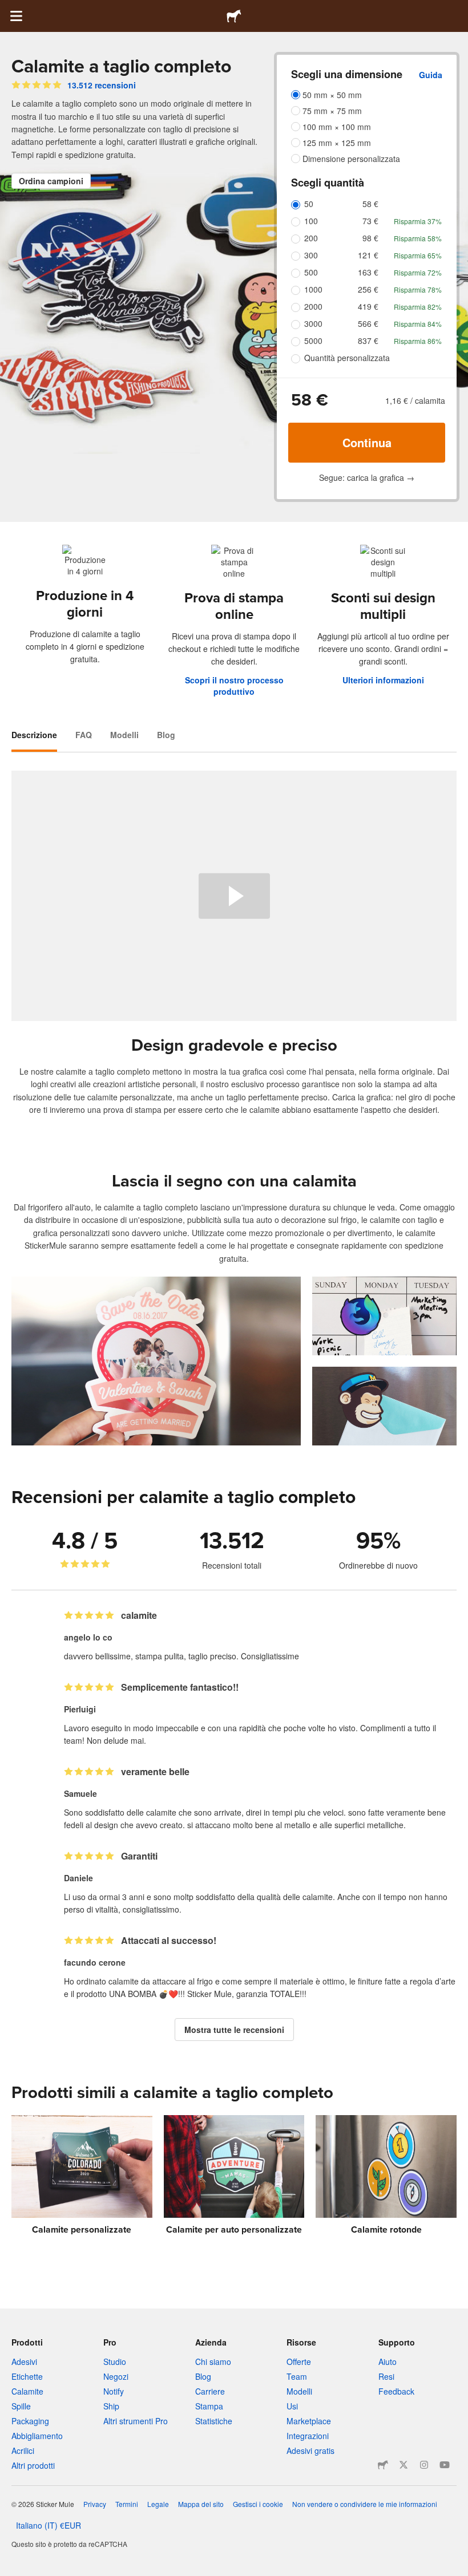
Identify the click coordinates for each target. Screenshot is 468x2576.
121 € (368, 255)
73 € (370, 221)
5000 (313, 341)
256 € (368, 289)
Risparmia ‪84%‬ (418, 324)
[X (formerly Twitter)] (404, 2465)
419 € (368, 306)
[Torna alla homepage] (234, 16)
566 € (368, 323)
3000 (313, 323)
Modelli (124, 735)
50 (309, 204)
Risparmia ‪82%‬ (418, 307)
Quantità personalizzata (347, 358)
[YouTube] (445, 2465)
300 (311, 255)
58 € (370, 204)
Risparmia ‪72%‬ (418, 272)
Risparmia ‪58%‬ (418, 238)
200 (311, 238)
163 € (368, 272)
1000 (313, 289)
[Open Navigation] (16, 16)
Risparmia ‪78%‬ (418, 289)
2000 (313, 306)
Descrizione (34, 735)
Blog (166, 735)
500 (311, 272)
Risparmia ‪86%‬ (418, 341)
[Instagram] (424, 2465)
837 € (368, 341)
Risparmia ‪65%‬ (418, 255)
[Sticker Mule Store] (383, 2465)
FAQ (84, 735)
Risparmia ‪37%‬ (418, 221)
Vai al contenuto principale (9, 9)
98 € (370, 238)
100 (311, 221)
